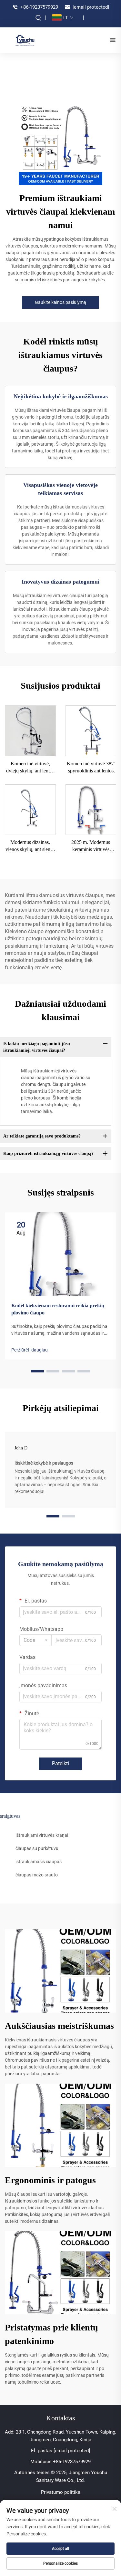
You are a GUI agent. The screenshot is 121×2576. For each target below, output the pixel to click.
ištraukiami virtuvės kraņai (42, 1835)
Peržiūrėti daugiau (30, 1350)
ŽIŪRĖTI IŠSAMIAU (30, 731)
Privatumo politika (61, 2492)
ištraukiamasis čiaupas (39, 1862)
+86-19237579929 (39, 7)
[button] (37, 1371)
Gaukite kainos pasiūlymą (60, 302)
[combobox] (35, 1640)
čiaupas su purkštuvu (37, 1848)
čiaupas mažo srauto (37, 1875)
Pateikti (60, 1763)
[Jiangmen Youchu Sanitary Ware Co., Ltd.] (25, 40)
